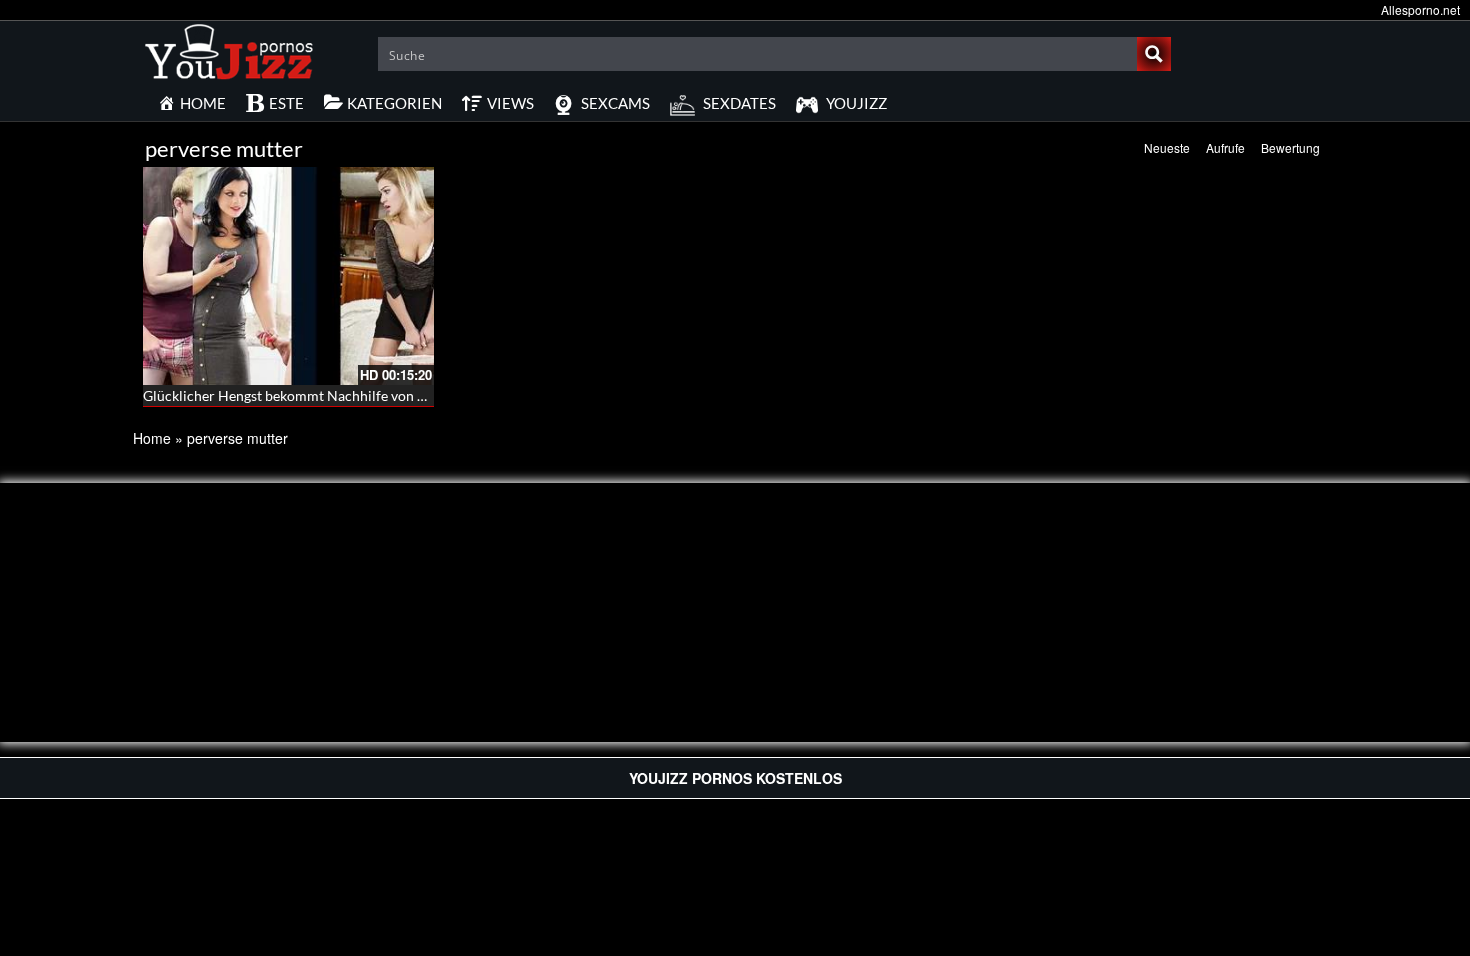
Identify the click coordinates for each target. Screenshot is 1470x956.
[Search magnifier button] (1154, 54)
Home (152, 438)
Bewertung (1290, 147)
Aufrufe (1225, 147)
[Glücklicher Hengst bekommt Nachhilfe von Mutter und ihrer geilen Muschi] (288, 276)
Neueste (1167, 147)
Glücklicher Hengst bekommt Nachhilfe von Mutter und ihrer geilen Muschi (377, 395)
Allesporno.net (1420, 9)
